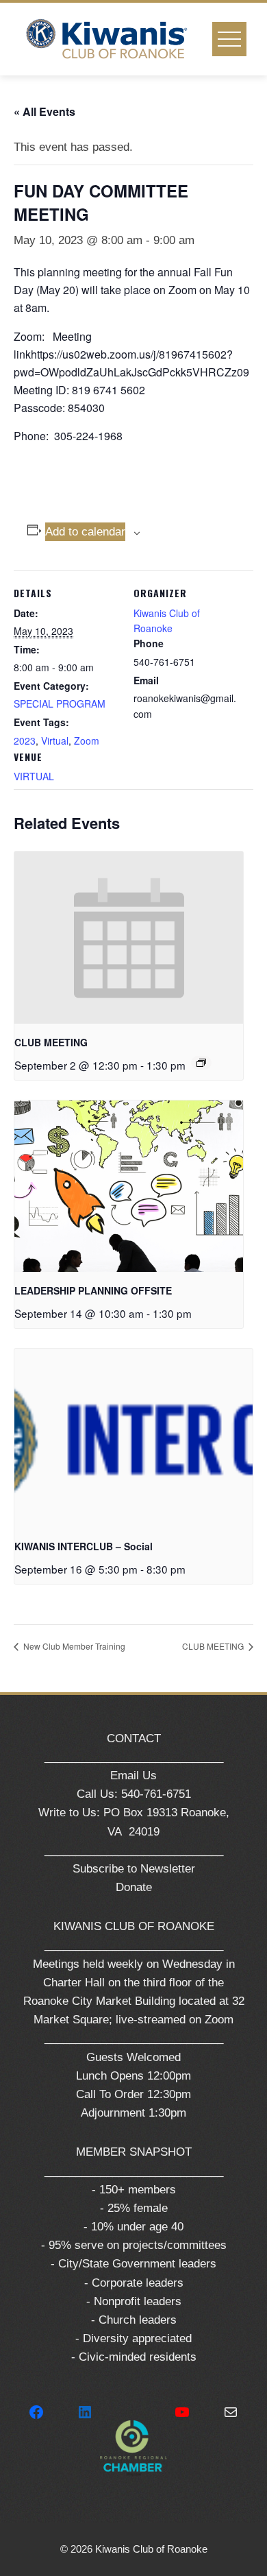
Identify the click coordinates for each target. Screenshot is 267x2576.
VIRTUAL (34, 776)
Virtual (55, 741)
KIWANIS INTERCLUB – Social (84, 1546)
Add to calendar (85, 532)
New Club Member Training (73, 1646)
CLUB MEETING (51, 1042)
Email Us (133, 1775)
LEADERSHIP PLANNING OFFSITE (93, 1290)
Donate (134, 1887)
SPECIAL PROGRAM (60, 703)
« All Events (44, 111)
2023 (25, 741)
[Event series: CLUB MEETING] (201, 1063)
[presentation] (129, 938)
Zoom (87, 741)
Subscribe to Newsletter (134, 1869)
